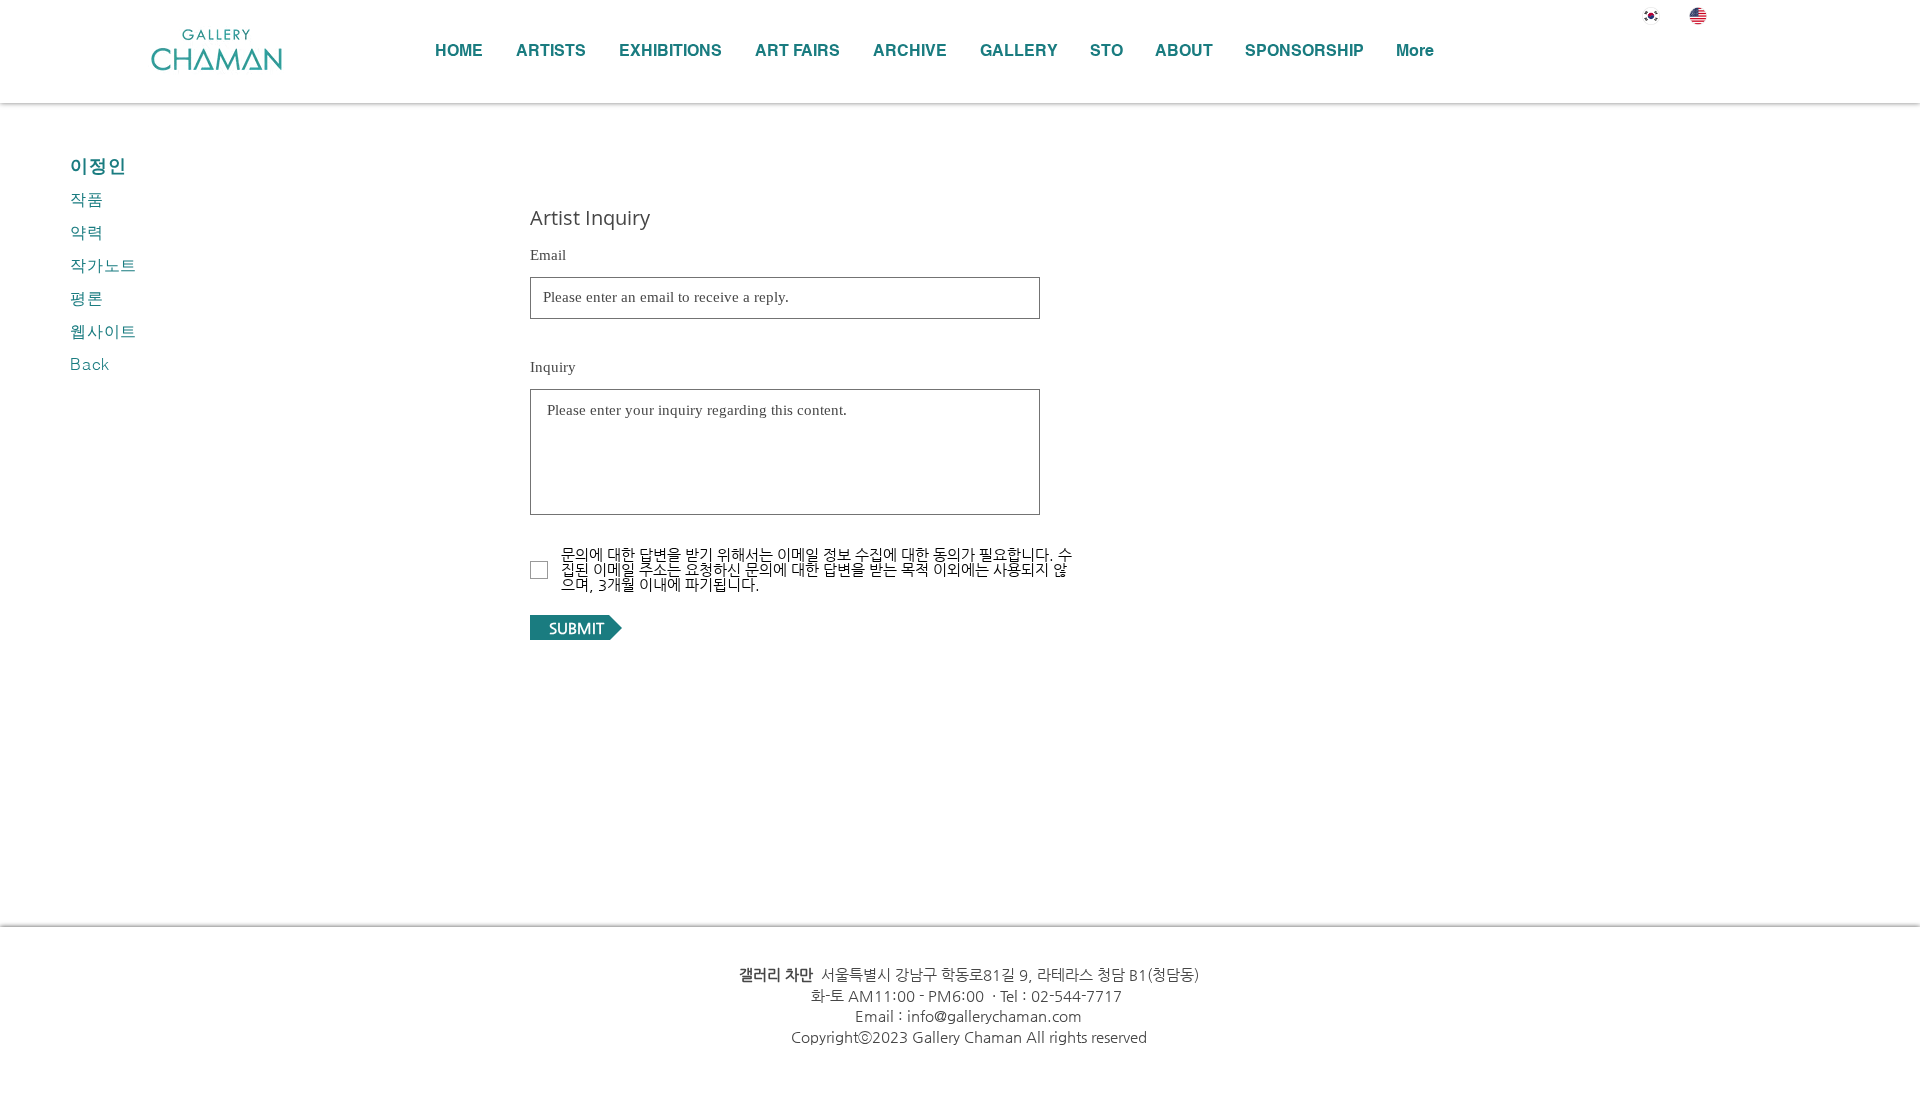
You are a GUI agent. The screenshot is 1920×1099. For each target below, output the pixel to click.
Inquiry (553, 367)
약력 (87, 232)
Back (90, 364)
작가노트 (103, 265)
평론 (87, 298)
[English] (1697, 15)
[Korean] (1651, 15)
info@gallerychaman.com (994, 1015)
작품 (87, 199)
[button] (670, 51)
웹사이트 (103, 331)
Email (548, 255)
